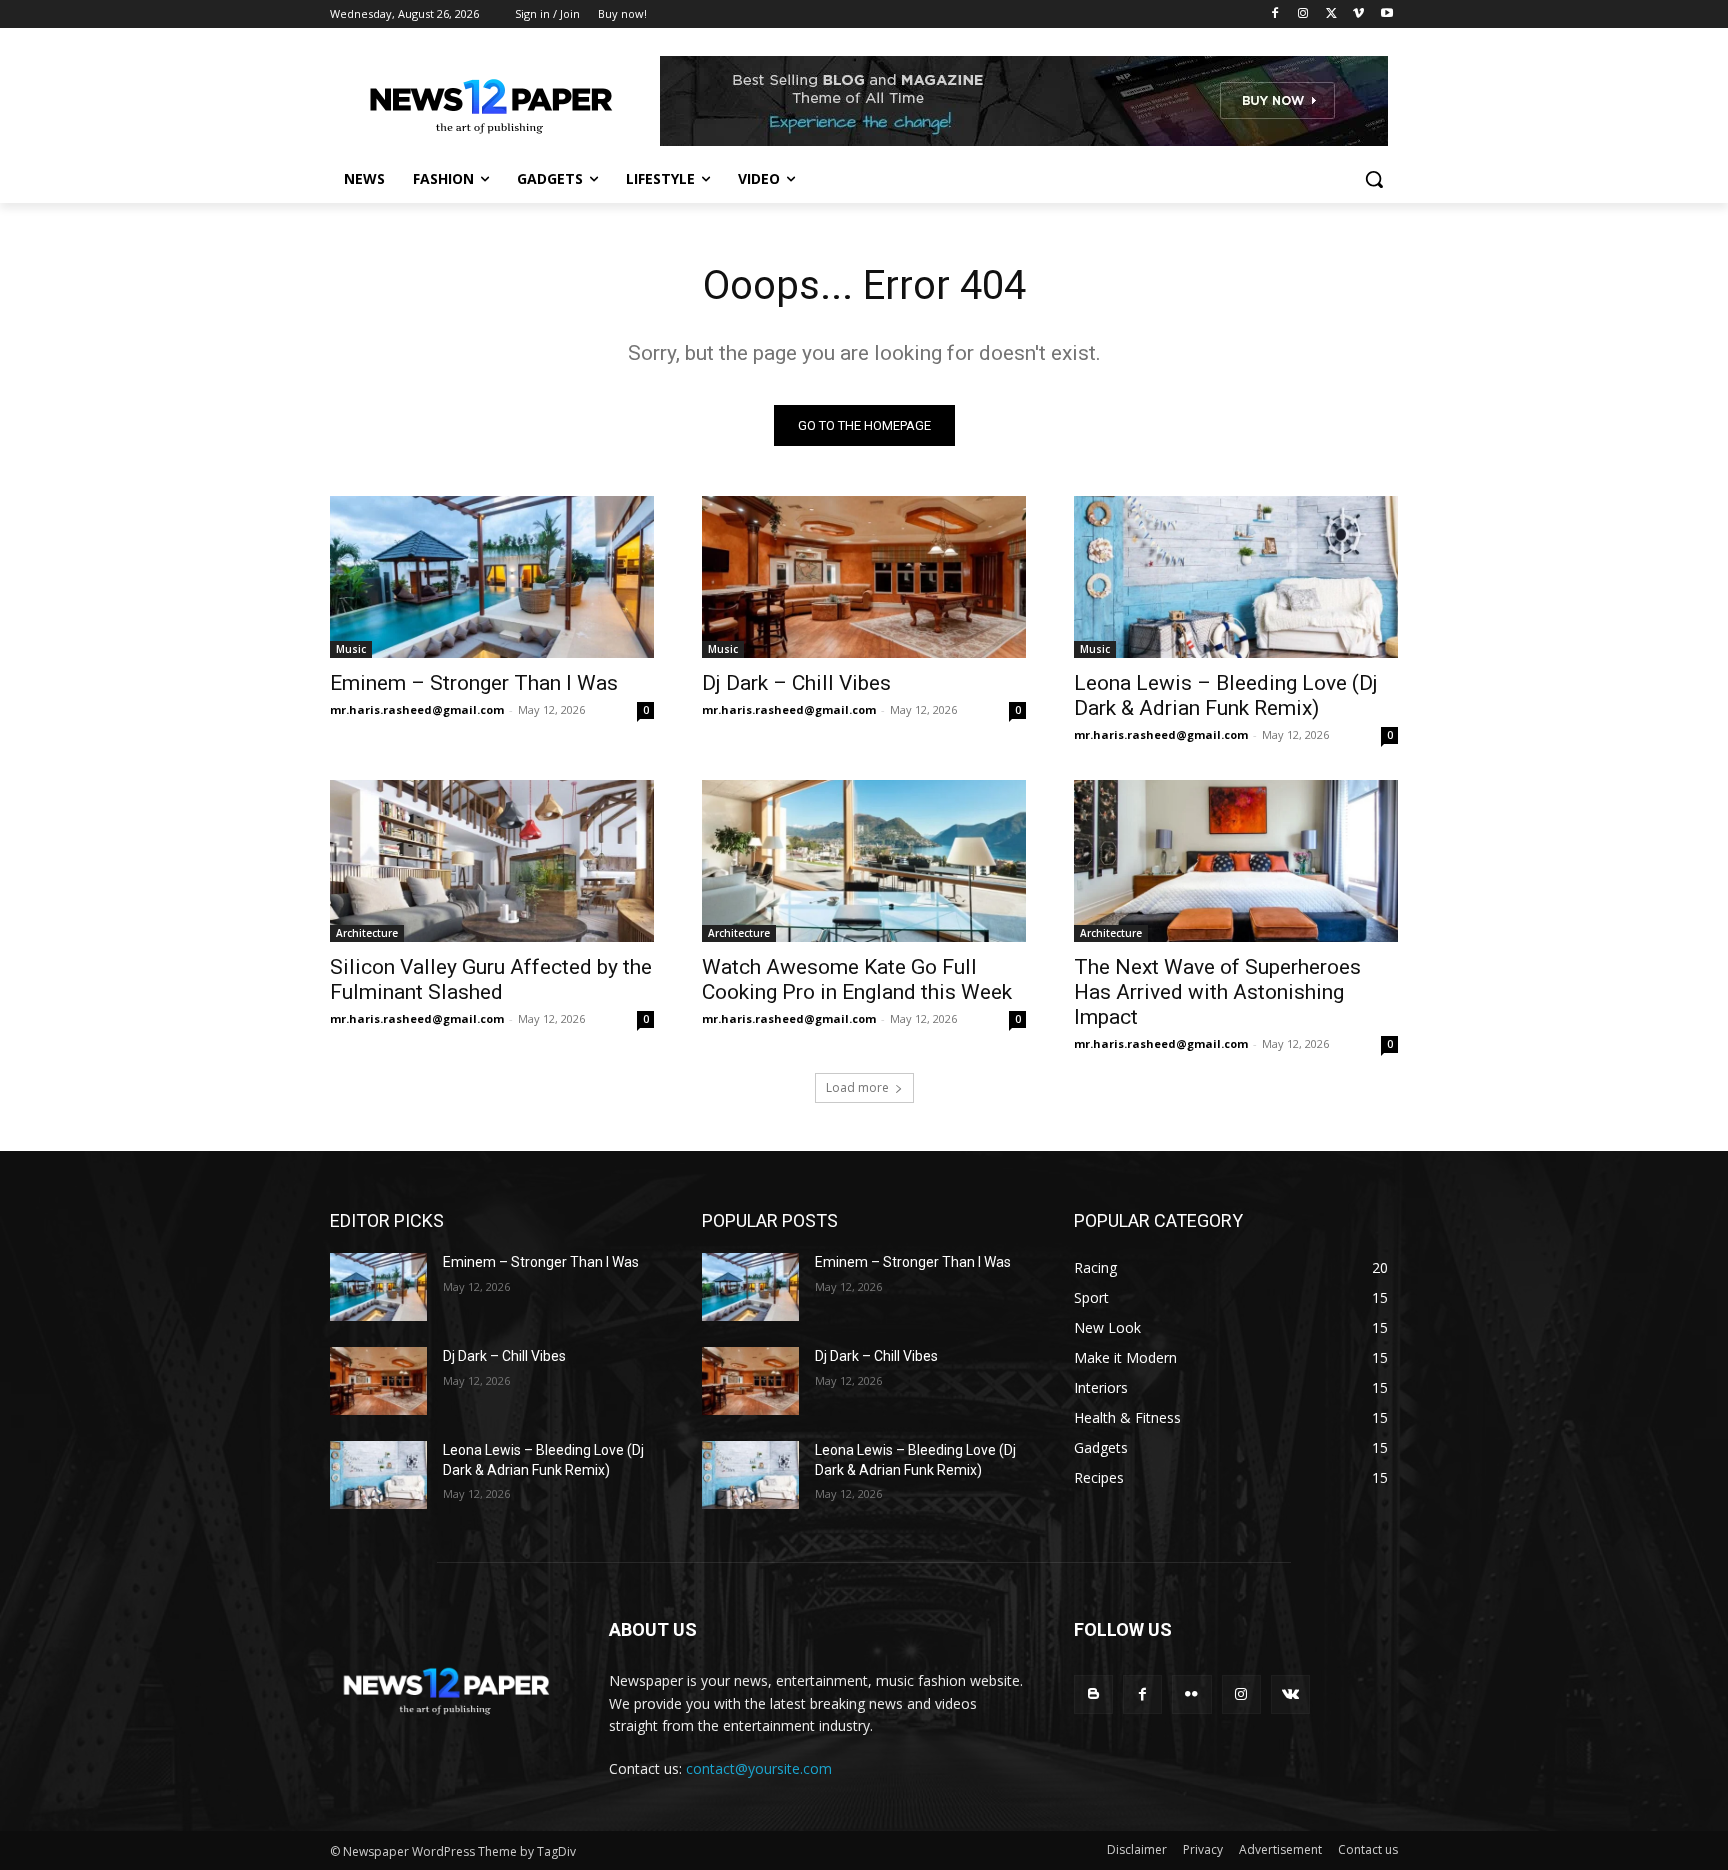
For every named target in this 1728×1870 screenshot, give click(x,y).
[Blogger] (1093, 1694)
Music (351, 649)
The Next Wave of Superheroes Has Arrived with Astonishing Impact (1217, 992)
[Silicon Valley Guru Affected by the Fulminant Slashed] (492, 861)
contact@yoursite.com (759, 1768)
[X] (1331, 14)
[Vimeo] (1358, 14)
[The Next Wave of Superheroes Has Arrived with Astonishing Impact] (1236, 861)
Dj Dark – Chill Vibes (796, 683)
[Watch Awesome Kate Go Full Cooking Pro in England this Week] (864, 861)
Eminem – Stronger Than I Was (474, 683)
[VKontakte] (1290, 1694)
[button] (1374, 179)
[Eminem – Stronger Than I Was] (492, 577)
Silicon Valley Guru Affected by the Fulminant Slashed (491, 979)
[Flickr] (1191, 1694)
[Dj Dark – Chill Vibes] (864, 577)
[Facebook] (1275, 14)
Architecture (367, 933)
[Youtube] (1386, 14)
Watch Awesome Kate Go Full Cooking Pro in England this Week (857, 979)
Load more (857, 1087)
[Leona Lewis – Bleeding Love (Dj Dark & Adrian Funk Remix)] (1236, 577)
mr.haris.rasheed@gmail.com (417, 709)
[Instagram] (1303, 14)
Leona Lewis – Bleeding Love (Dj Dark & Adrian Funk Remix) (1226, 695)
